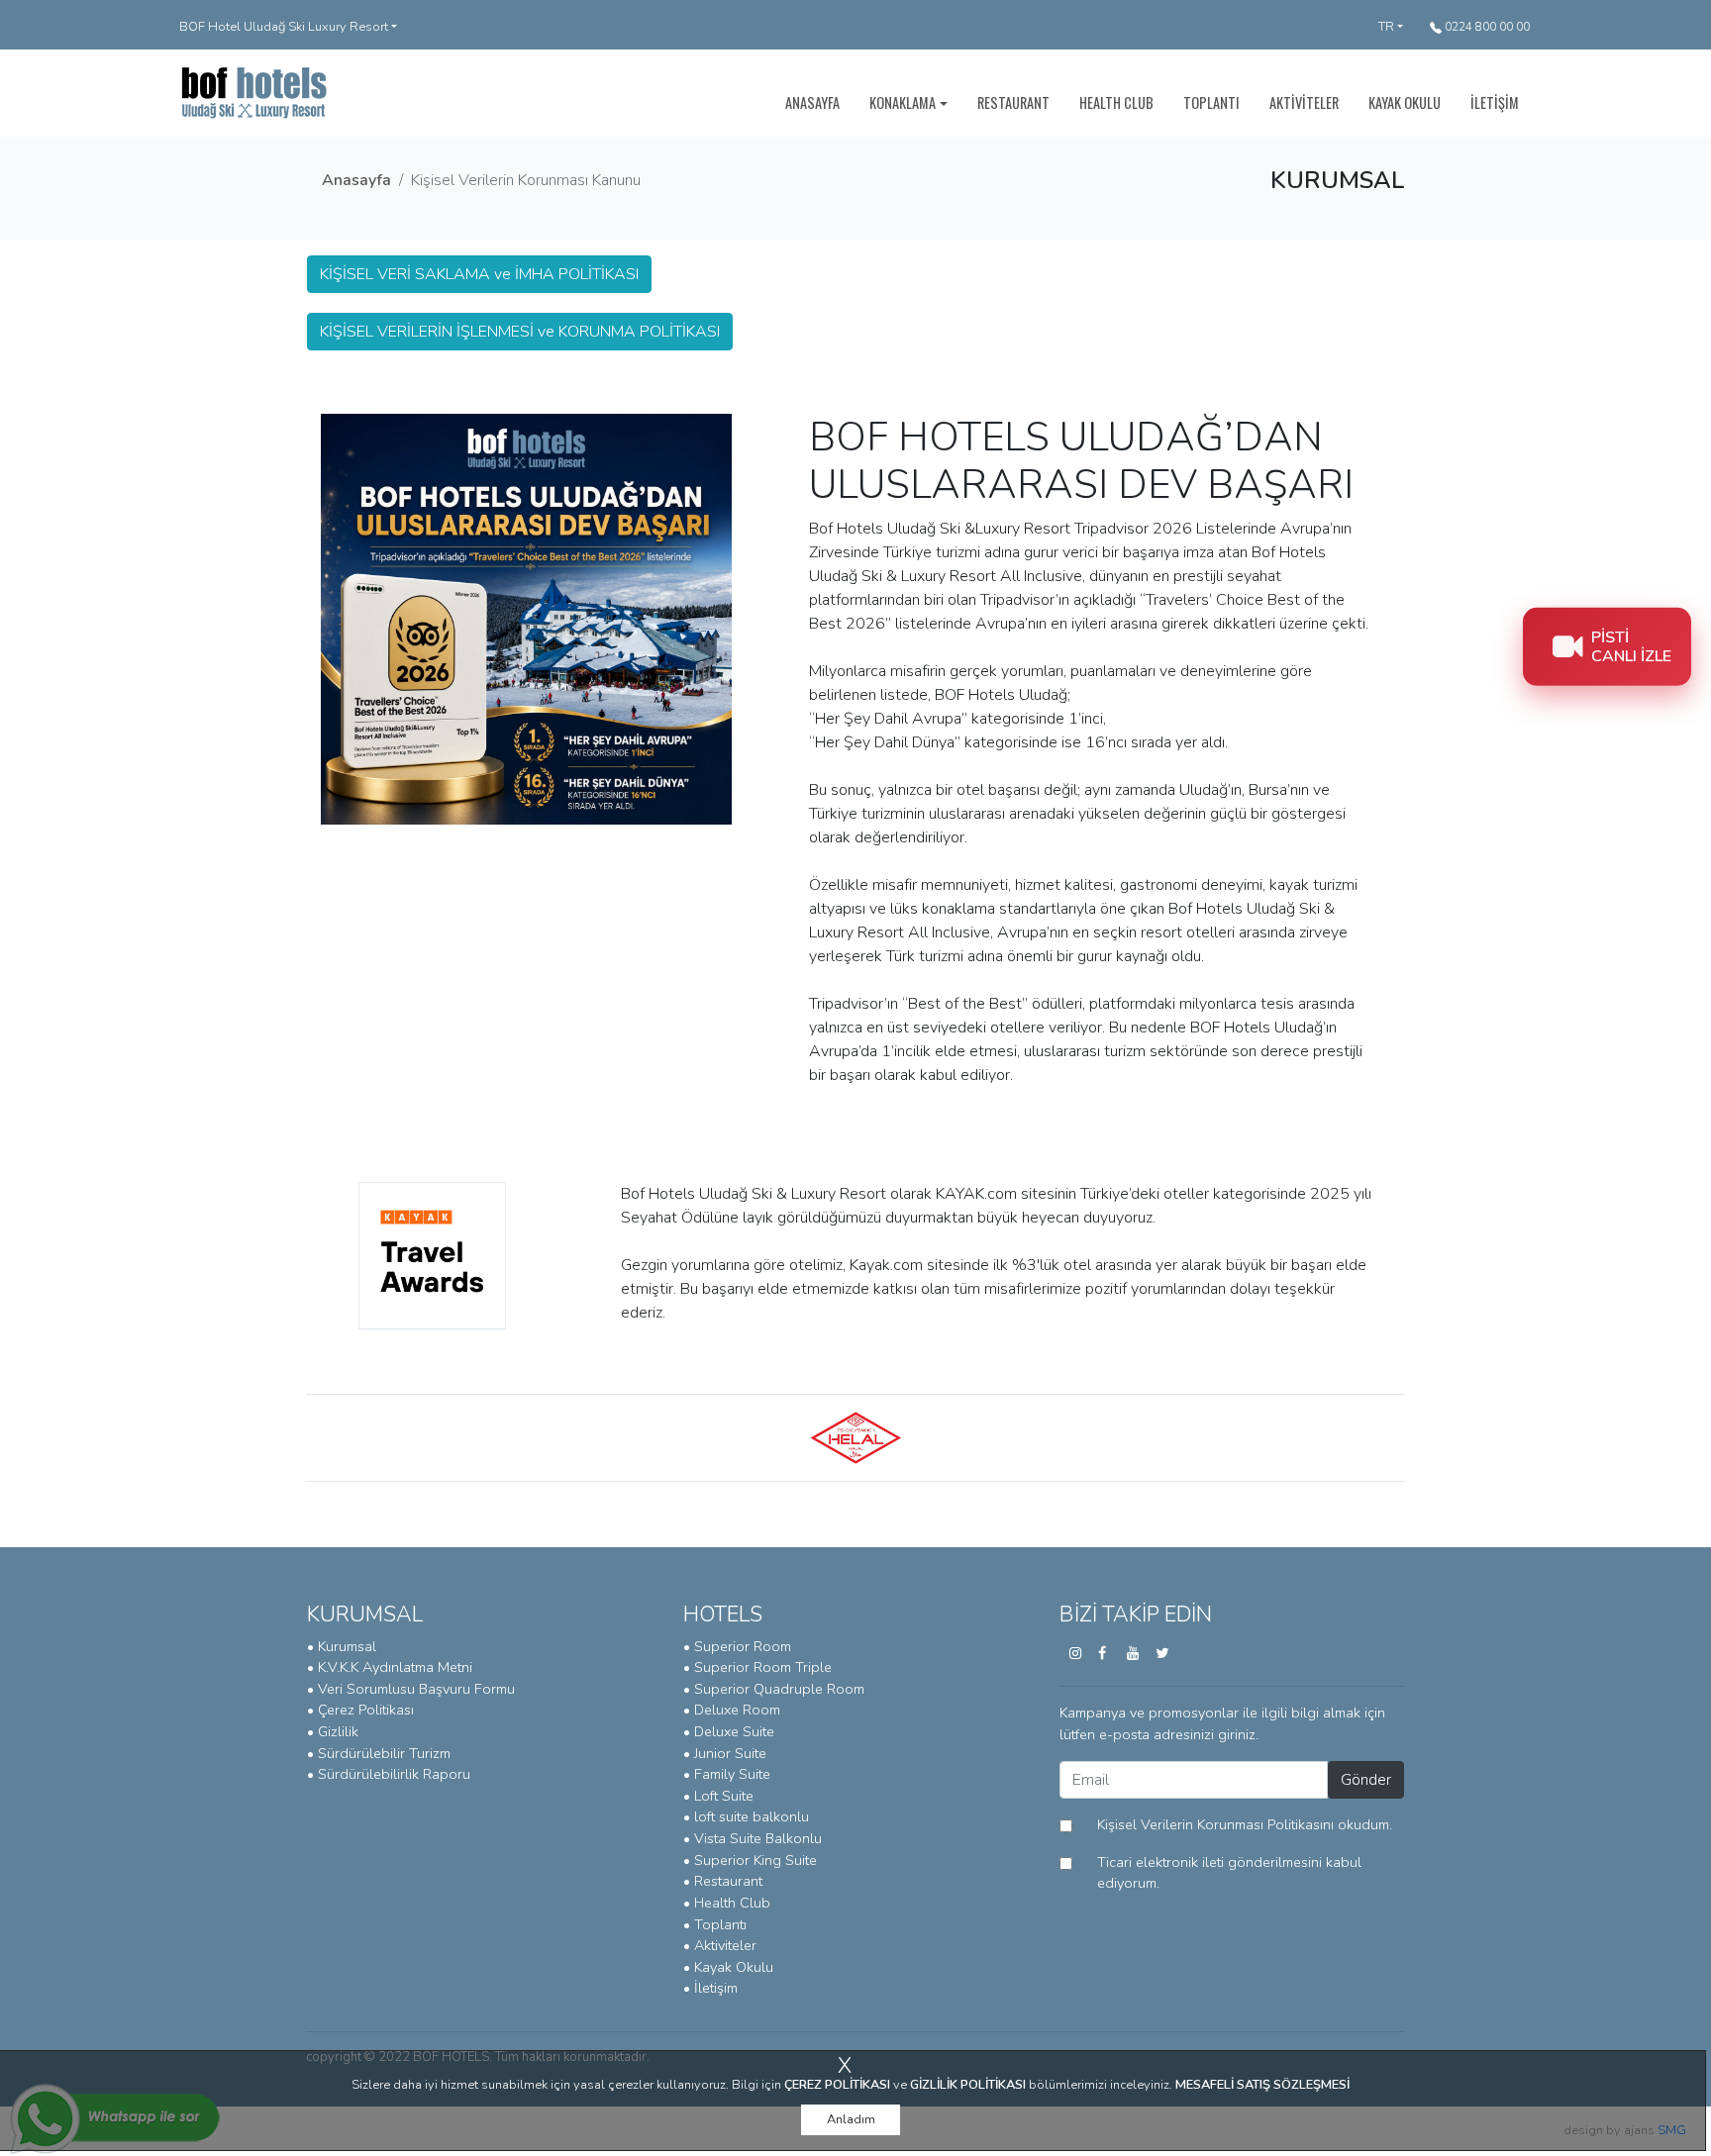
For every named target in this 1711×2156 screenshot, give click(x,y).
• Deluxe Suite (729, 1731)
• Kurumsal (342, 1646)
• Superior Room (737, 1646)
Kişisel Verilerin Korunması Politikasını (1215, 1824)
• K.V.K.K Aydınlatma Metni (390, 1667)
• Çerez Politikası (360, 1710)
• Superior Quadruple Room (774, 1689)
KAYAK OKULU (1405, 102)
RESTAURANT (1013, 102)
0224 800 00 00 (1486, 27)
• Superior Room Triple (757, 1667)
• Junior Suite (725, 1753)
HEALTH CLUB (1116, 102)
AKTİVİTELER (1304, 102)
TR (1386, 27)
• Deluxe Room (732, 1710)
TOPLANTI (1211, 102)
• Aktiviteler (720, 1945)
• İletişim (710, 1988)
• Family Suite (727, 1774)
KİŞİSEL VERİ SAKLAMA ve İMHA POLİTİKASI (479, 274)
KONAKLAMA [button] (903, 102)
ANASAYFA (812, 102)
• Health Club (727, 1903)
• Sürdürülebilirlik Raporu (389, 1774)
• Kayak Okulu (728, 1967)
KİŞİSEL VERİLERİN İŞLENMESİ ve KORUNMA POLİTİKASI (520, 332)
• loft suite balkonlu (746, 1816)
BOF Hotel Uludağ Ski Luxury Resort (284, 27)
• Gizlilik (333, 1731)
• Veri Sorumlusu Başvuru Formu (411, 1689)
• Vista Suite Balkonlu (753, 1838)
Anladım (851, 2119)
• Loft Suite (718, 1796)
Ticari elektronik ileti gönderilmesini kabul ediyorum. (1229, 1873)
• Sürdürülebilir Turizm (379, 1753)
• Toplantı (715, 1924)
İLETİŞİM (1495, 102)
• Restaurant (723, 1881)
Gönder (1366, 1780)
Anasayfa (356, 180)
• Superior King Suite (750, 1860)
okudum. (1245, 1824)
